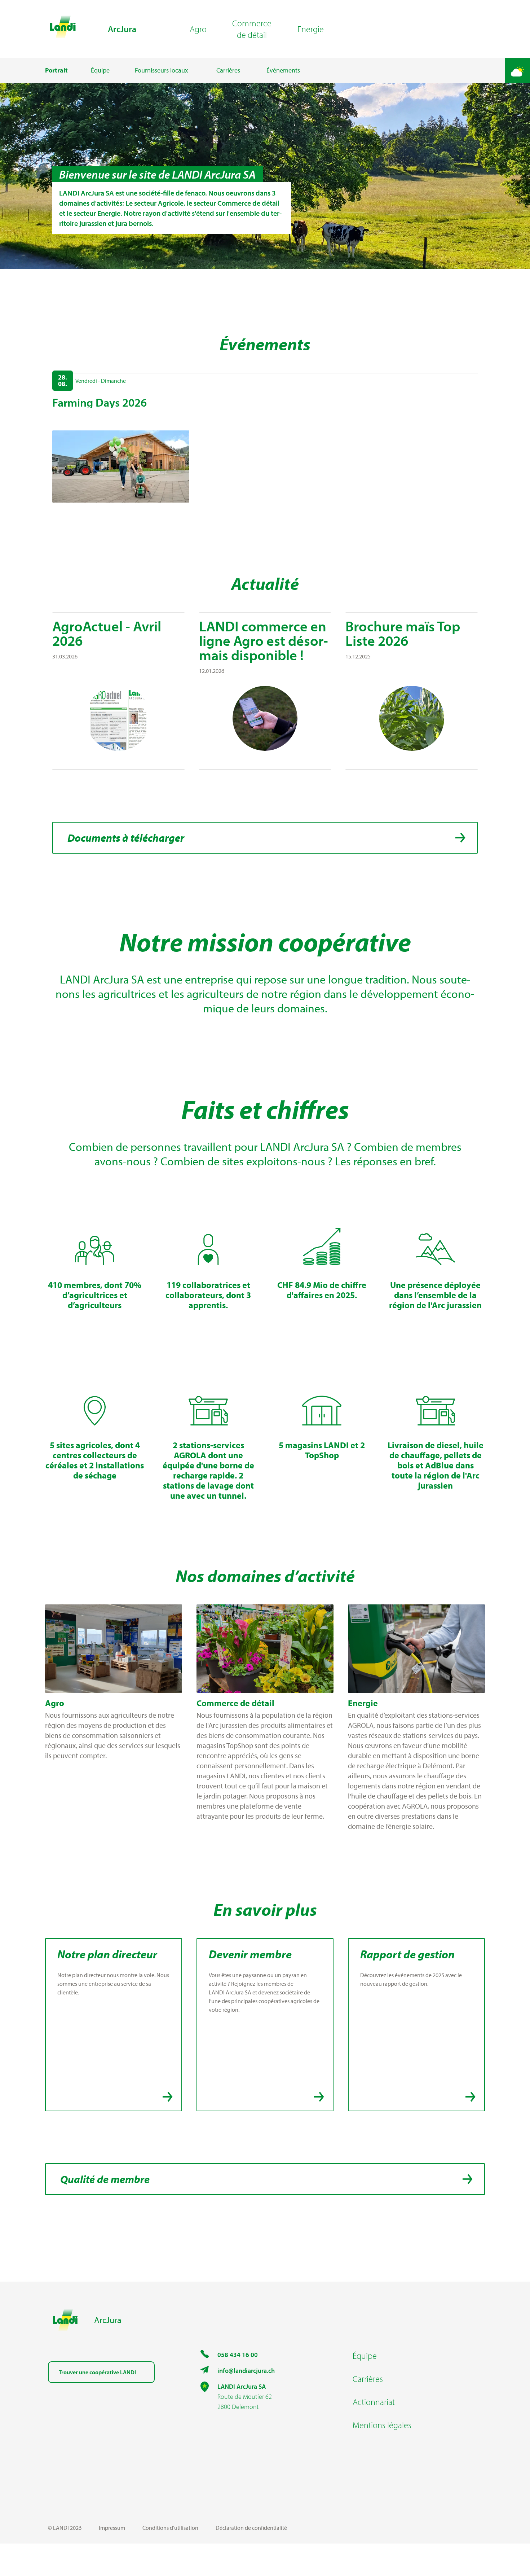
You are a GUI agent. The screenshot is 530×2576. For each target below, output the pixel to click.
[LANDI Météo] (517, 70)
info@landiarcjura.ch (246, 2371)
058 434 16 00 (238, 2355)
